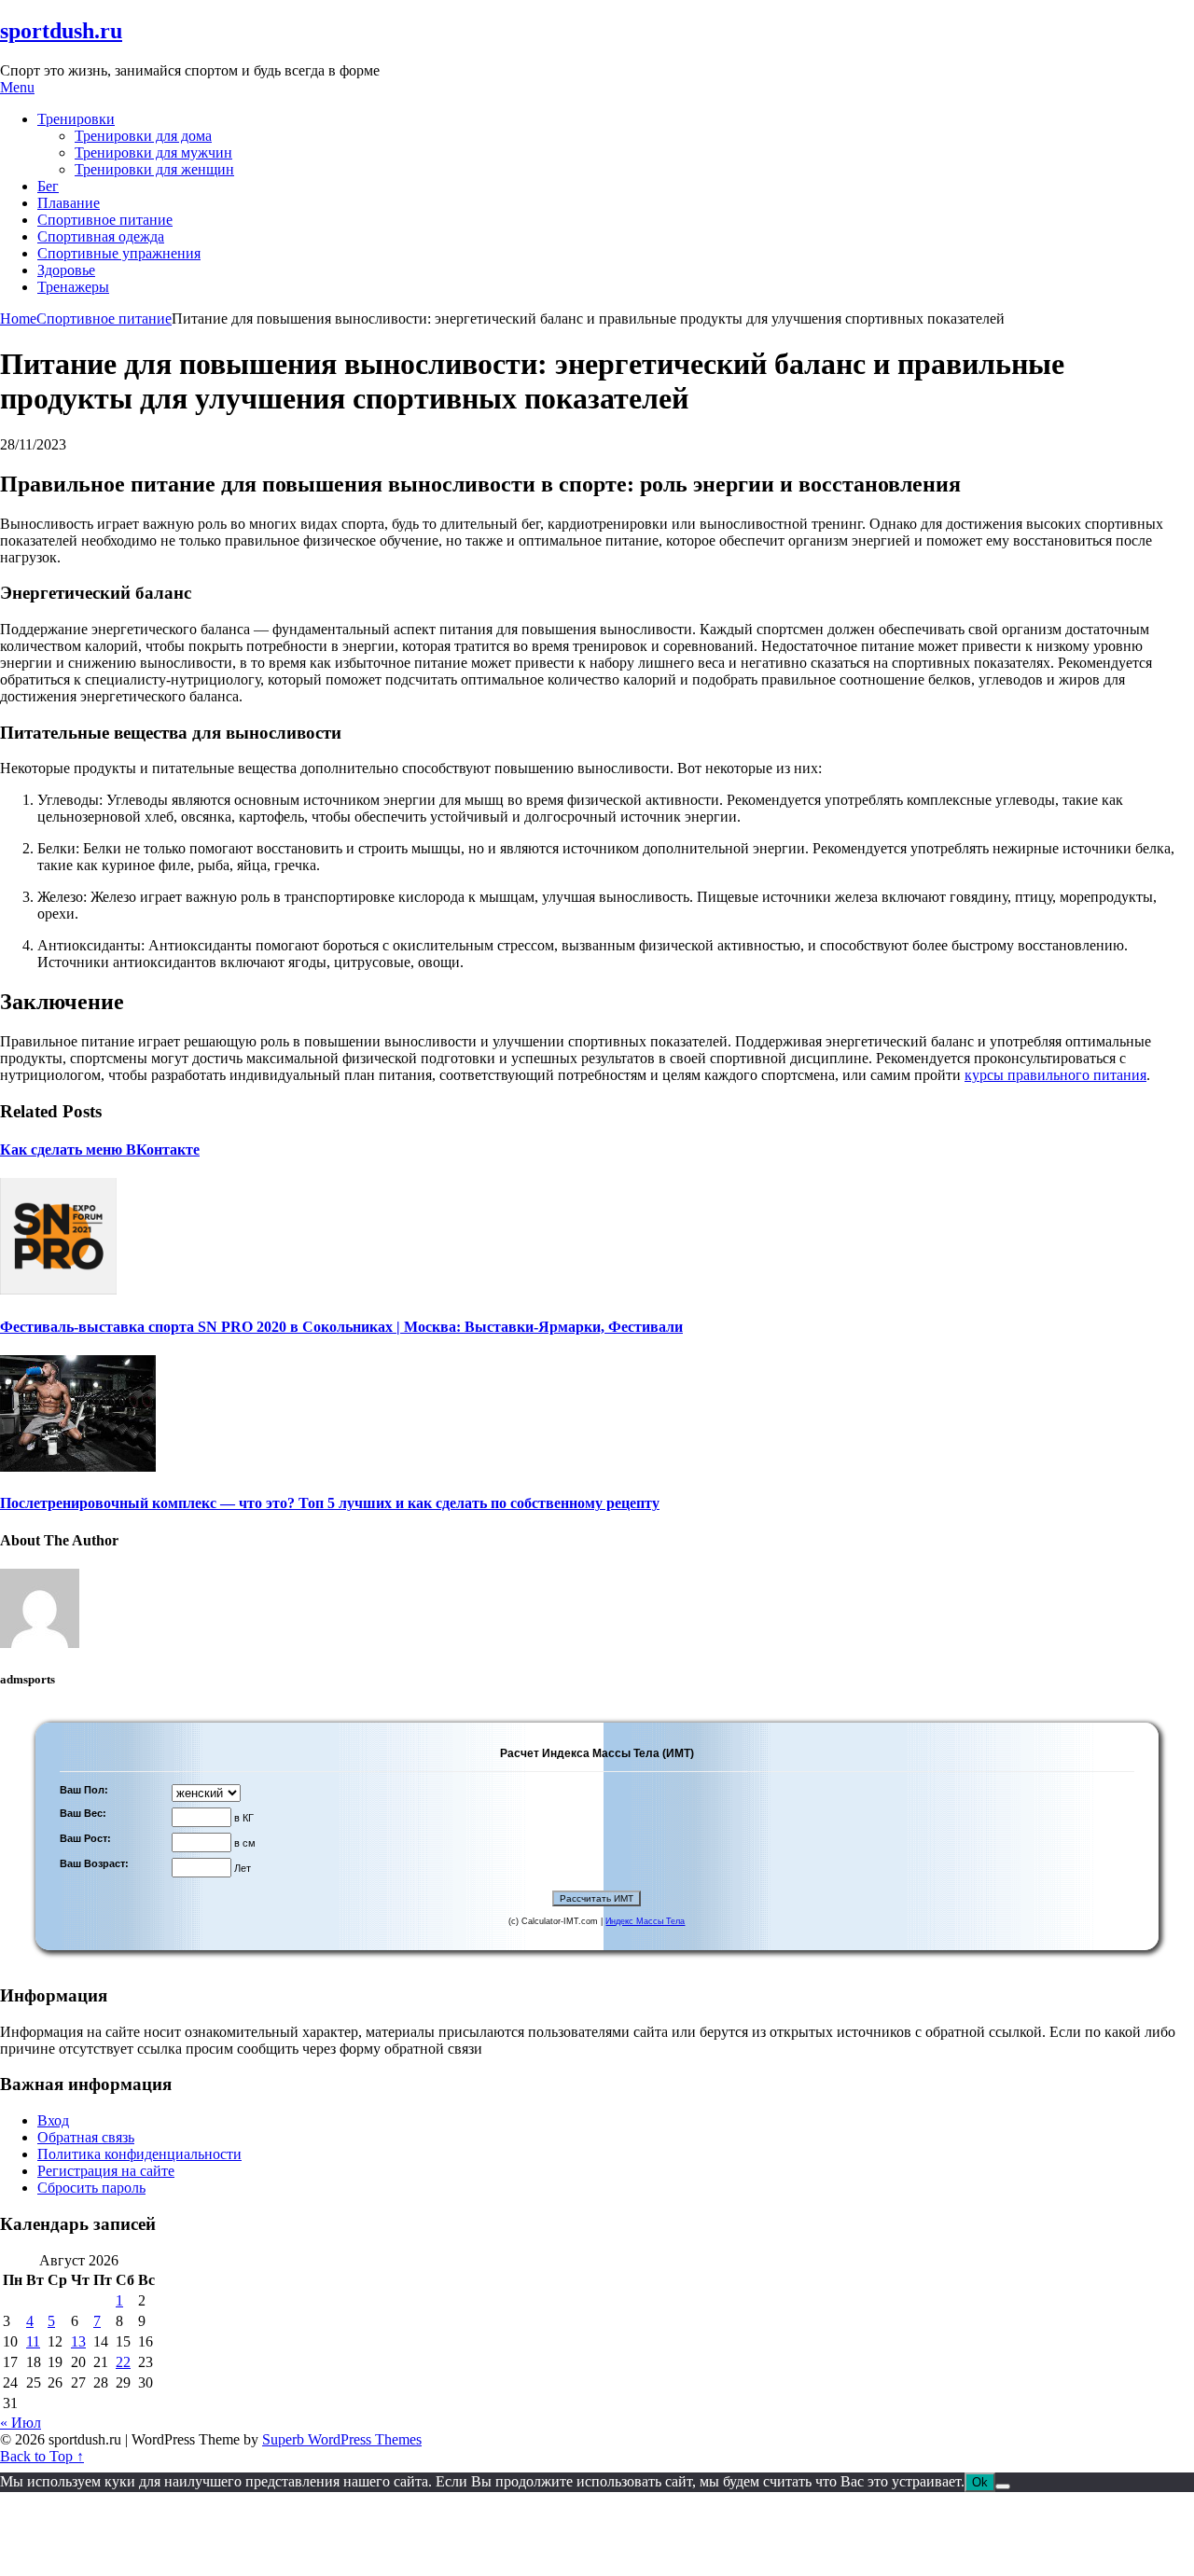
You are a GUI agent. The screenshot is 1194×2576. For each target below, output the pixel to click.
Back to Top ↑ (42, 2456)
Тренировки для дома (143, 136)
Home (18, 319)
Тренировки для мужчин (153, 152)
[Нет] (1003, 2486)
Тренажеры (73, 287)
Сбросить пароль (91, 2188)
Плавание (69, 203)
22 (123, 2362)
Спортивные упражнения (119, 253)
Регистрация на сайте (106, 2171)
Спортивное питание (105, 220)
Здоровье (66, 270)
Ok (980, 2482)
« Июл (21, 2423)
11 (33, 2341)
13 (78, 2341)
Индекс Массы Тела (645, 1921)
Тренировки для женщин (154, 169)
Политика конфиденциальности (139, 2154)
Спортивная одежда (101, 236)
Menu (17, 87)
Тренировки (76, 119)
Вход (53, 2120)
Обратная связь (86, 2137)
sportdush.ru (61, 31)
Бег (48, 186)
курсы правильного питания (1055, 1075)
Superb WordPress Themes (342, 2439)
